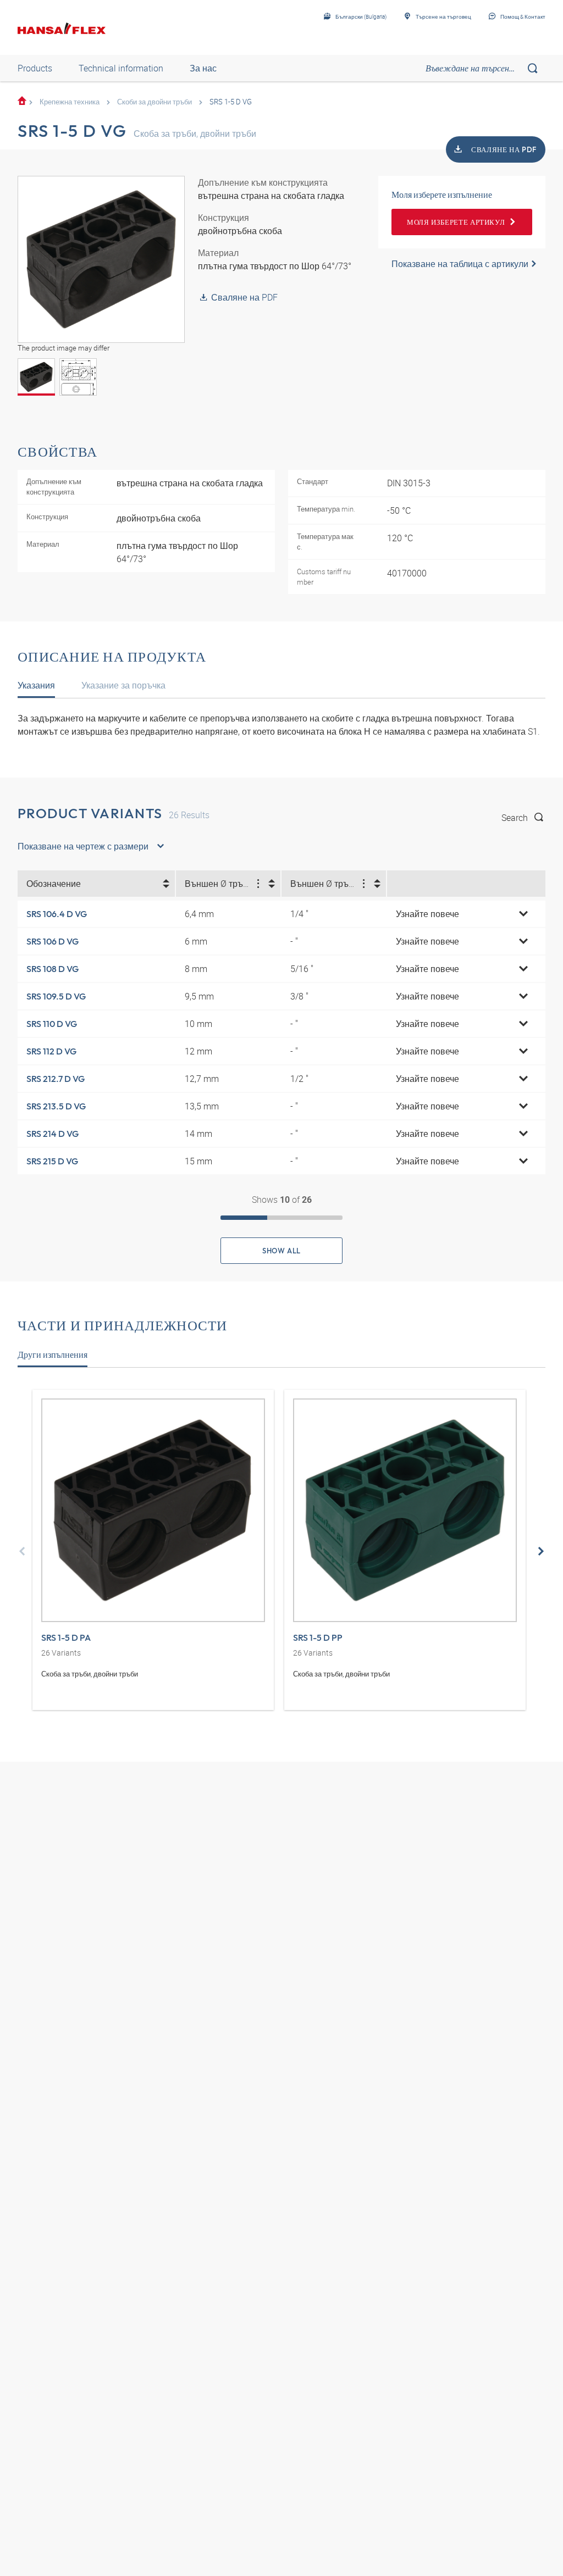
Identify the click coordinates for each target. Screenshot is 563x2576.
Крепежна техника (70, 102)
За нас (203, 68)
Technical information (121, 68)
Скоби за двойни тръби (154, 102)
